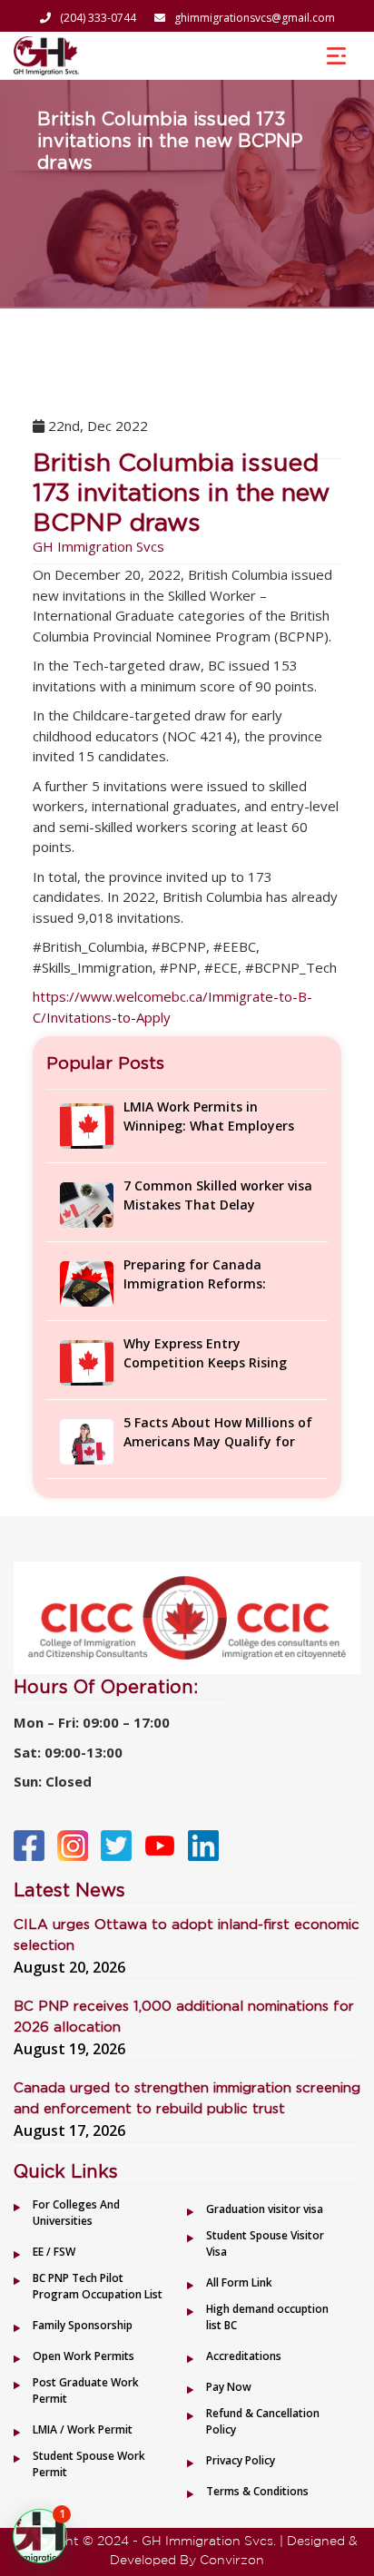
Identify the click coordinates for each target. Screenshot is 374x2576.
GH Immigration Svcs (98, 546)
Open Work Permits (84, 2356)
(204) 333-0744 (98, 18)
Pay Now (229, 2387)
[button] (40, 2536)
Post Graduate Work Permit (86, 2390)
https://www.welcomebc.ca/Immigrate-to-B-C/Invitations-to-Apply (172, 1007)
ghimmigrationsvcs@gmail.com (255, 18)
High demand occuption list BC (267, 2317)
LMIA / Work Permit (83, 2429)
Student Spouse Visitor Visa (265, 2243)
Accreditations (244, 2356)
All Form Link (239, 2282)
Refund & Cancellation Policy (263, 2421)
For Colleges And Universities (76, 2213)
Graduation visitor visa (265, 2209)
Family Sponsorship (83, 2325)
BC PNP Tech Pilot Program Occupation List (98, 2286)
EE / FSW (54, 2252)
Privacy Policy (241, 2460)
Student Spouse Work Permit (89, 2464)
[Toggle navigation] (336, 55)
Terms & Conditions (257, 2491)
